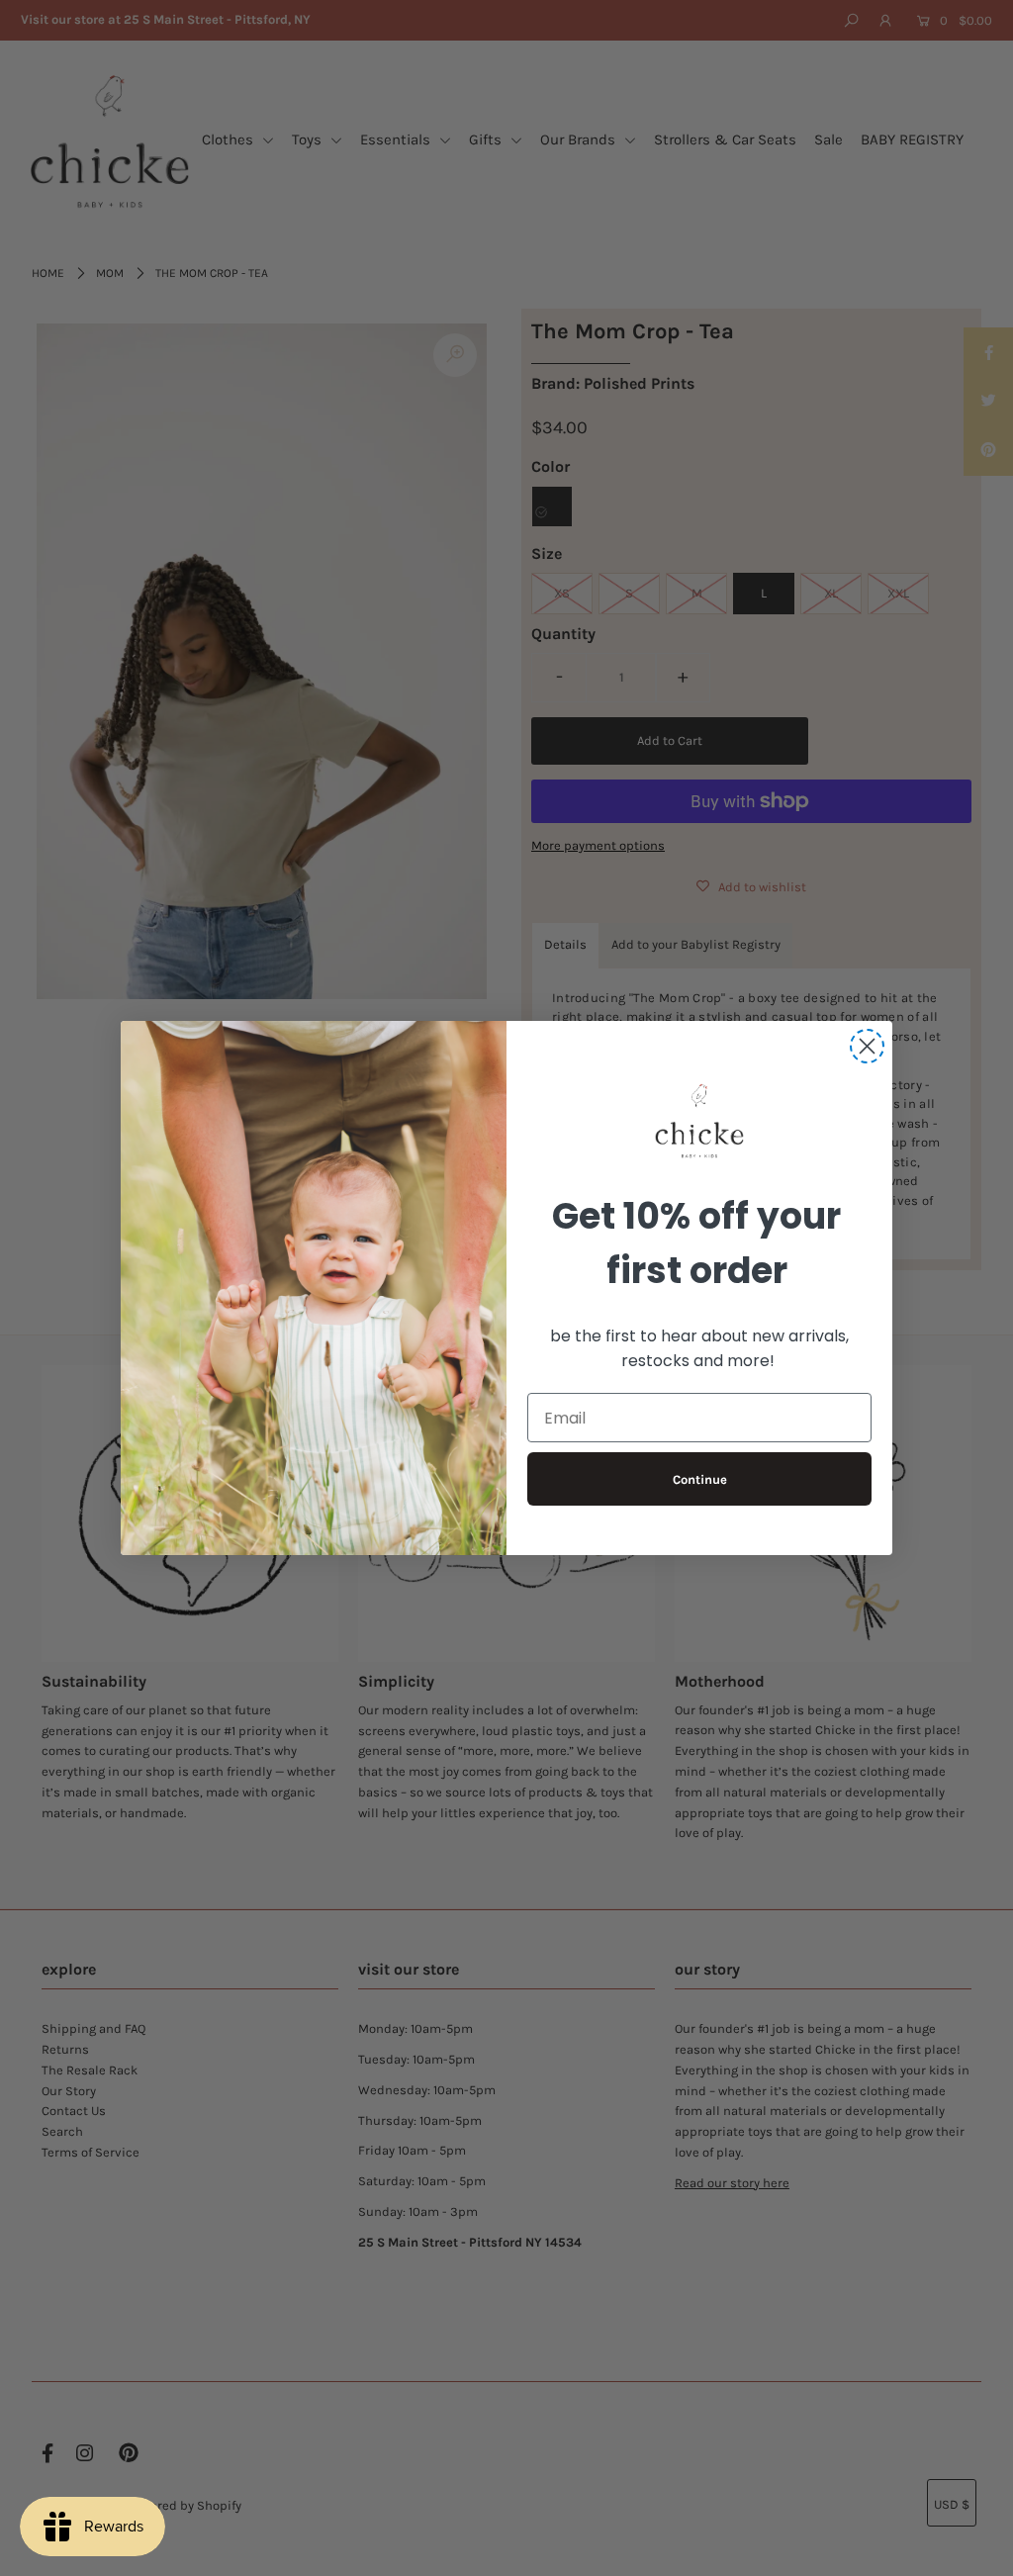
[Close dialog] (867, 1046)
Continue (700, 1479)
